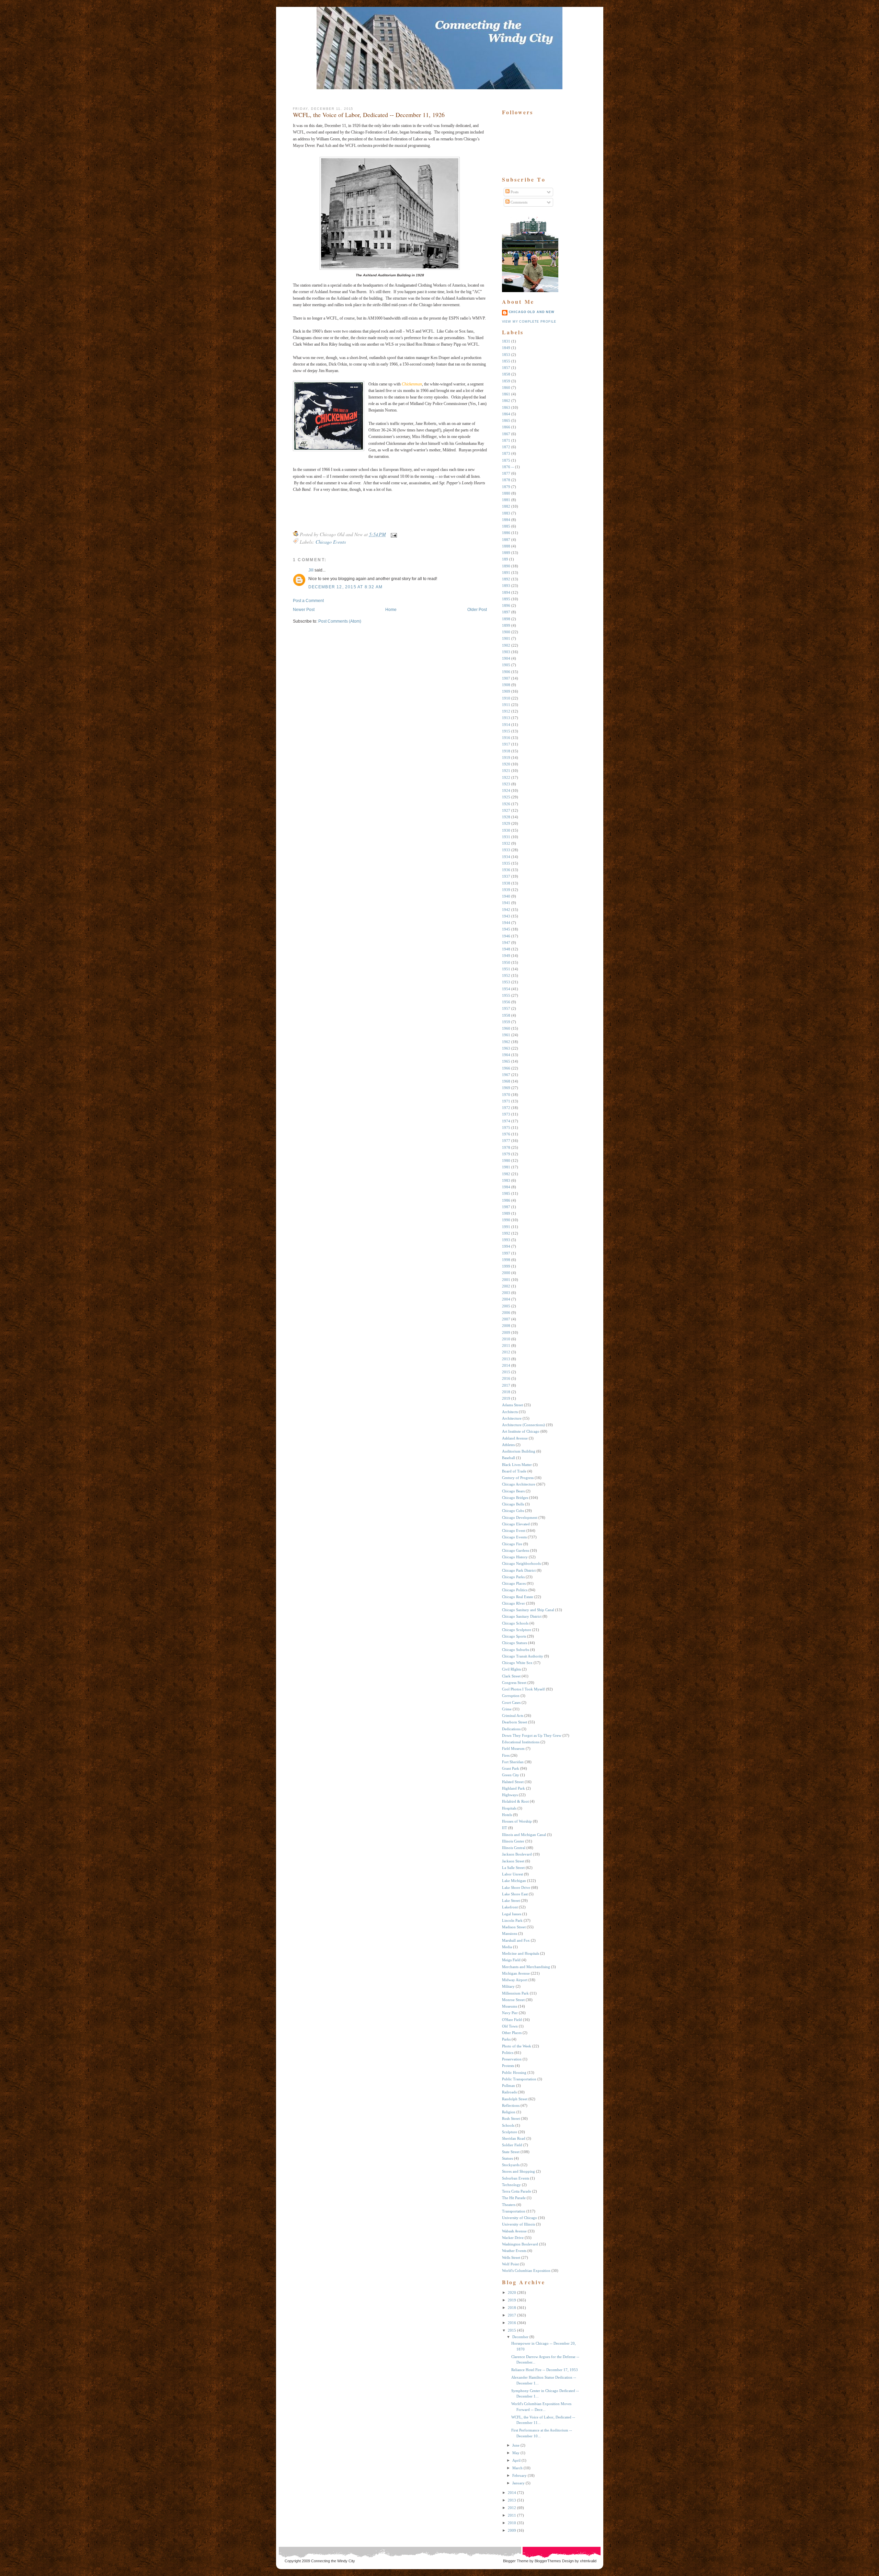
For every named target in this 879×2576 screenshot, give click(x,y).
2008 (506, 1326)
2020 (512, 2292)
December (520, 2337)
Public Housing (514, 2072)
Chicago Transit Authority (523, 1656)
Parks (506, 2039)
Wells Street (511, 2257)
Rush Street (511, 2118)
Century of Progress (518, 1478)
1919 (506, 758)
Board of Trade (514, 1471)
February (520, 2475)
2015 (506, 1372)
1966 (506, 1068)
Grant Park (511, 1768)
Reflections (511, 2105)
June (516, 2445)
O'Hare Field (512, 2020)
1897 (506, 612)
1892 (506, 579)
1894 (506, 592)
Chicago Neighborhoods (521, 1563)
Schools (508, 2125)
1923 (506, 784)
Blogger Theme (516, 2561)
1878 (506, 480)
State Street (511, 2152)
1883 (506, 513)
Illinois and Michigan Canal (524, 1835)
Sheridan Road (514, 2138)
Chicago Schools (515, 1623)
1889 (506, 553)
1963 (506, 1048)
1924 (506, 790)
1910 (506, 698)
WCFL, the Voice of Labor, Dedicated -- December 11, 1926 (369, 115)
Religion (509, 2112)
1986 (506, 1200)
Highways (510, 1795)
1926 (506, 804)
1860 (506, 388)
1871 (506, 440)
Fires (506, 1755)
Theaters (509, 2205)
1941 (506, 903)
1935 (506, 863)
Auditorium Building (519, 1451)
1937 (506, 876)
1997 (506, 1253)
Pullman (509, 2086)
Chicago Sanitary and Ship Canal (528, 1610)
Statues (507, 2158)
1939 (506, 890)
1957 (506, 1008)
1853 (506, 355)
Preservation (512, 2059)
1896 (506, 605)
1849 (506, 348)
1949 (506, 956)
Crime (507, 1709)
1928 (506, 817)
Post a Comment (308, 601)
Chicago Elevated (516, 1524)
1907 (506, 678)
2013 (506, 1359)
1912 (506, 711)
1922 (506, 777)
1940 (506, 896)
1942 (506, 910)
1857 (506, 368)
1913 (506, 718)
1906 (506, 672)
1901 (506, 638)
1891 (506, 573)
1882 (506, 506)
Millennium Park (515, 1993)
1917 (506, 744)
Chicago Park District (519, 1570)
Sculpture (510, 2132)
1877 (506, 473)
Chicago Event (514, 1530)
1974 (506, 1121)
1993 (506, 1240)
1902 (506, 645)
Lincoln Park (512, 1920)
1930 (506, 830)
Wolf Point (510, 2264)
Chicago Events (331, 542)
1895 (506, 599)
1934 (506, 857)
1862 (506, 401)
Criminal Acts (513, 1716)
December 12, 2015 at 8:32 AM (346, 587)
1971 (506, 1101)
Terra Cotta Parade (517, 2191)
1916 (506, 738)
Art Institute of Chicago (521, 1431)
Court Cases (511, 1702)
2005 (506, 1306)
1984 (506, 1187)
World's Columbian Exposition (526, 2271)
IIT (505, 1828)
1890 (506, 566)
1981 (506, 1167)
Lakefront (510, 1907)
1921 (506, 771)
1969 (506, 1088)
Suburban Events (516, 2178)
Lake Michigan (514, 1881)
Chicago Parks (513, 1577)
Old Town (510, 2026)
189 (505, 559)
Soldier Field (512, 2145)
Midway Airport (515, 1980)
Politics (508, 2053)
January (518, 2483)
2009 (506, 1332)
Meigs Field (511, 1960)
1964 (506, 1055)
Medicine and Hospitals (521, 1953)
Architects (510, 1412)
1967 (506, 1075)
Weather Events (514, 2251)
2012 (506, 1352)
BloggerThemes (547, 2561)
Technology (511, 2185)
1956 (506, 1002)
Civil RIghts (511, 1669)
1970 (506, 1095)
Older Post (477, 610)
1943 (506, 916)
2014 (506, 1365)
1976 (506, 1134)
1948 (506, 949)
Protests (508, 2066)
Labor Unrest (512, 1874)
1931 (506, 837)
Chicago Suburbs (516, 1650)
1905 (506, 665)
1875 (506, 460)
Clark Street (511, 1676)
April (516, 2460)
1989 (506, 1213)
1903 (506, 652)
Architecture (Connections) (523, 1425)
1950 (506, 962)
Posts (514, 192)
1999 (506, 1266)
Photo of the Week (517, 2046)
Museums (510, 2006)
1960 (506, 1028)
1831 (506, 341)
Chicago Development (520, 1517)
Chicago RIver (513, 1603)
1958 (506, 1015)
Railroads (509, 2092)
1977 (506, 1141)
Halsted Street (513, 1782)
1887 (506, 540)
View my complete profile (529, 322)
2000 (506, 1273)
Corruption (511, 1696)
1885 (506, 526)
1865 (506, 420)
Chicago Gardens (516, 1550)
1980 (506, 1160)
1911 (506, 705)
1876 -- (508, 467)
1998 (506, 1260)
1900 (506, 632)
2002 (506, 1286)
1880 (506, 493)
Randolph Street (515, 2099)
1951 (506, 969)
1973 (506, 1114)
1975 (506, 1128)
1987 (506, 1207)
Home (391, 610)
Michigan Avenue (516, 1973)
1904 (506, 658)
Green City (511, 1775)
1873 (506, 453)
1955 (506, 995)
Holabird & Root (515, 1801)
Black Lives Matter (517, 1465)
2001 (506, 1280)
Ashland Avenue (515, 1438)
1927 (506, 810)
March (517, 2468)
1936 (506, 870)
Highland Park (513, 1788)
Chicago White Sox (517, 1663)
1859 (506, 381)
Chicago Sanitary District (522, 1616)
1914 (506, 725)
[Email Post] (393, 534)
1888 (506, 546)
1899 (506, 625)
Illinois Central (514, 1848)
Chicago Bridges (515, 1498)
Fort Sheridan (513, 1762)
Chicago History (515, 1557)
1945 (506, 929)
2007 (506, 1319)
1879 (506, 487)
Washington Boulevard (520, 2244)
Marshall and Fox (516, 1940)
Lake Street (511, 1901)
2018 (506, 1392)
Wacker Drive (513, 2238)
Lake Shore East (515, 1894)
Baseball (509, 1458)
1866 (506, 427)
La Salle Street (513, 1868)
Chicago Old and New (532, 312)
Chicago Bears (513, 1491)
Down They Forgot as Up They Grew (532, 1735)
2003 (506, 1293)
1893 (506, 586)
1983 (506, 1180)
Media (507, 1947)
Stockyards (511, 2165)
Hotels (507, 1815)
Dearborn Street (515, 1722)
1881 (506, 500)
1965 (506, 1061)
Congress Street (514, 1683)
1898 (506, 619)
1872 (506, 447)
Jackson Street (513, 1861)
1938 (506, 883)
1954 (506, 989)
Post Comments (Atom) (340, 621)
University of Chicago (520, 2218)
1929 (506, 823)
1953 (506, 982)
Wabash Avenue (514, 2231)
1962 (506, 1042)
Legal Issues (512, 1914)
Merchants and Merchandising (526, 1967)
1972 (506, 1108)
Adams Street (512, 1405)
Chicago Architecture (519, 1484)
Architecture (512, 1418)
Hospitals (509, 1808)
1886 (506, 533)
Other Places (512, 2033)
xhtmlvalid (588, 2561)
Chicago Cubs (513, 1511)
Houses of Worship (517, 1821)
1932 (506, 843)
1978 (506, 1147)
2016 (506, 1378)
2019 (506, 1398)
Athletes (508, 1445)
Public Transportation (519, 2079)
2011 (506, 1345)
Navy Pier (510, 2013)
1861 (506, 394)
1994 (506, 1246)
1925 (506, 797)
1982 (506, 1174)
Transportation (514, 2211)
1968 (506, 1081)
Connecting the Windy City (333, 2561)
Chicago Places (514, 1583)
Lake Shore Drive (516, 1887)
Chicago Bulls (513, 1504)
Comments (518, 202)
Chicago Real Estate (518, 1597)
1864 (506, 414)
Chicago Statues (515, 1643)
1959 (506, 1022)
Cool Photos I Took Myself (523, 1689)
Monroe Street (513, 2000)
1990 (506, 1220)
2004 (506, 1299)
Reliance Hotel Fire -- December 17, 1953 (545, 2370)
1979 (506, 1154)
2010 (506, 1339)
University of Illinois (518, 2224)
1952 (506, 975)
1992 (506, 1233)
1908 (506, 685)
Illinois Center (513, 1841)
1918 (506, 751)
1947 (506, 943)
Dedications (511, 1729)
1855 (506, 361)
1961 (506, 1035)
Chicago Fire (512, 1544)
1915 (506, 731)
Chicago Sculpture (517, 1630)
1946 (506, 936)
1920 (506, 764)
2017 (506, 1385)
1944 (506, 923)
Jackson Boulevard (517, 1854)
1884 (506, 520)
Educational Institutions (521, 1742)
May (516, 2453)
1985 (506, 1193)
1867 (506, 434)
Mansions (510, 1933)
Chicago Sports (514, 1636)
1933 (506, 850)
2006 (506, 1313)
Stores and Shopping (518, 2171)
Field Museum (513, 1748)
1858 (506, 374)
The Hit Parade (514, 2198)
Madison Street (514, 1927)
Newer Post (304, 610)
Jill (311, 570)
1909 (506, 691)
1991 (506, 1227)
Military (508, 1986)
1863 (506, 407)
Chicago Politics (515, 1590)
